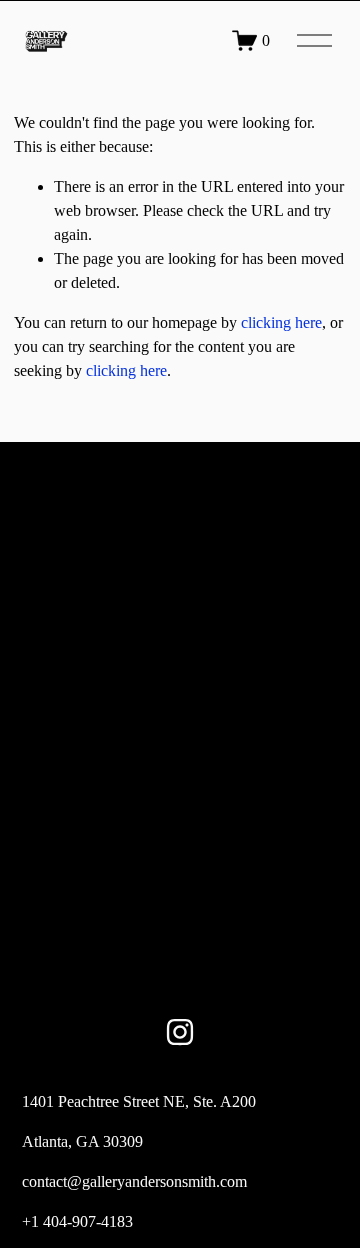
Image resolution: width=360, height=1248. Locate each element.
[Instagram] (180, 1032)
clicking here (281, 322)
